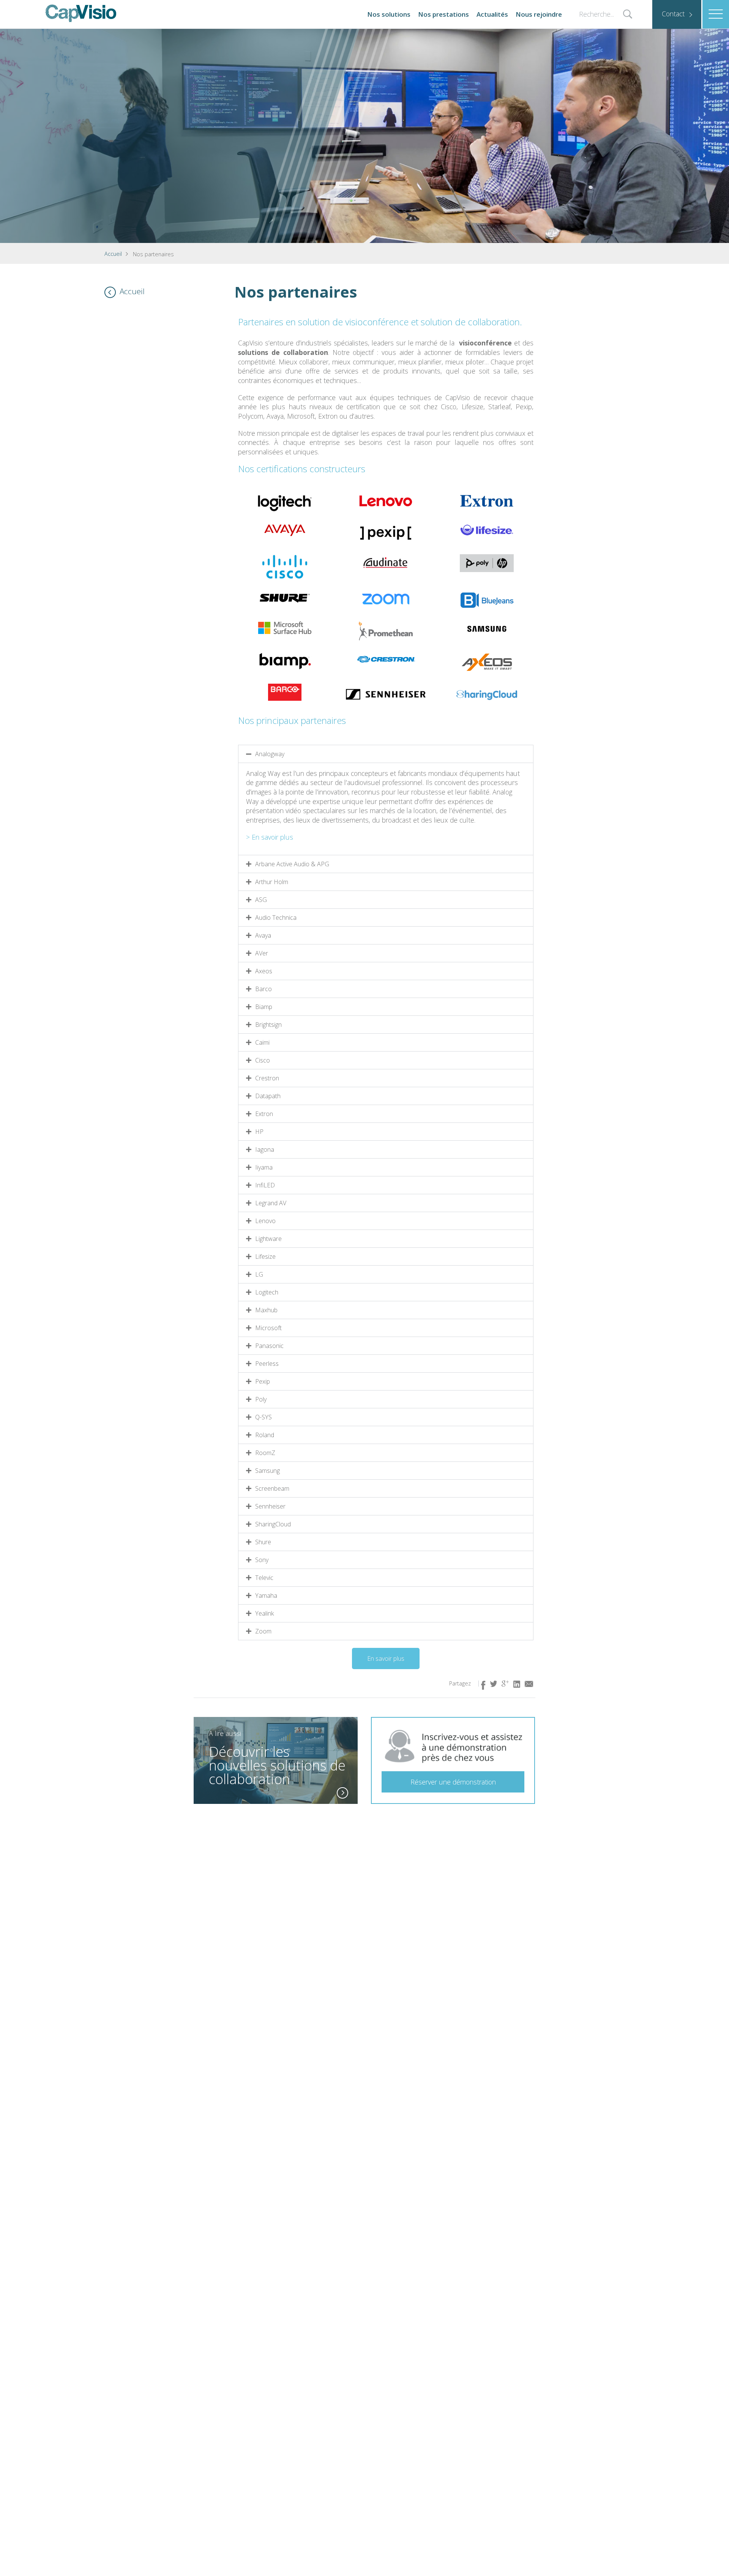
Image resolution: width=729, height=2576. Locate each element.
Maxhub (266, 1310)
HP (259, 1132)
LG (259, 1274)
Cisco (263, 1060)
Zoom (263, 1631)
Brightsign (268, 1025)
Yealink (264, 1613)
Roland (265, 1435)
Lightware (268, 1239)
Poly (261, 1399)
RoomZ (265, 1453)
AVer (262, 953)
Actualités (492, 14)
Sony (262, 1560)
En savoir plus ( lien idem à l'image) (342, 1793)
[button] (386, 754)
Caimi (262, 1042)
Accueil (113, 254)
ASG (261, 900)
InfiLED (265, 1185)
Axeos (264, 971)
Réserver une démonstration (453, 1782)
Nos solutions (389, 14)
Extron (264, 1114)
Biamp (264, 1007)
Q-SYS (264, 1417)
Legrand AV (271, 1203)
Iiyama (264, 1167)
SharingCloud (273, 1524)
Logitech (267, 1292)
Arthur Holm (272, 882)
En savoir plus (272, 837)
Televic (264, 1578)
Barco (264, 989)
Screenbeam (272, 1488)
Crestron (267, 1078)
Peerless (267, 1364)
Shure (263, 1542)
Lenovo (265, 1221)
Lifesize (265, 1256)
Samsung (267, 1471)
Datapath (268, 1096)
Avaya (263, 935)
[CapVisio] (81, 13)
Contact (673, 14)
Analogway (270, 754)
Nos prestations (443, 14)
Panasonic (269, 1346)
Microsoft (268, 1328)
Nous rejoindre (539, 14)
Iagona (265, 1149)
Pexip (263, 1381)
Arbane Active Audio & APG (292, 864)
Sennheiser (270, 1506)
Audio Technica (276, 918)
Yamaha (266, 1595)
